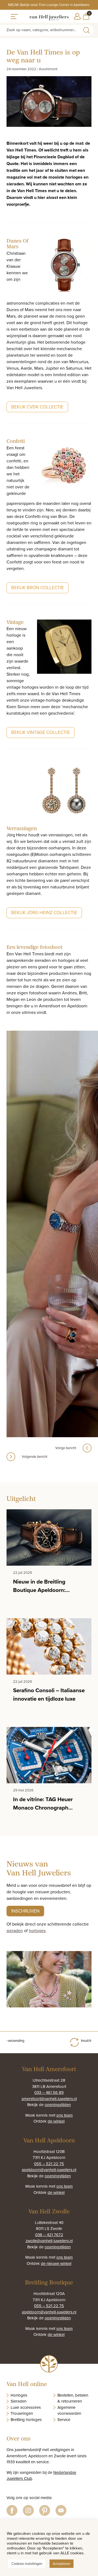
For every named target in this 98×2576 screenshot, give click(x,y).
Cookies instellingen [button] (27, 2564)
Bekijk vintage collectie (41, 732)
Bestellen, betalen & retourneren (73, 2398)
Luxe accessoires (26, 2407)
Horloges (19, 2395)
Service (64, 2419)
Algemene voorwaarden (69, 2410)
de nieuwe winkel (56, 2263)
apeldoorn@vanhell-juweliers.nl (49, 2170)
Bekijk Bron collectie (38, 588)
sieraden (15, 1930)
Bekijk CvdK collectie (37, 407)
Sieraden (19, 2401)
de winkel (56, 2121)
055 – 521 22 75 (49, 2164)
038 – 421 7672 (49, 2235)
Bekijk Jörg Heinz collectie (44, 913)
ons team (65, 2115)
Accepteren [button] (62, 2564)
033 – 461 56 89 (49, 2092)
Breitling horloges (26, 2419)
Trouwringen (22, 2413)
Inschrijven (25, 1911)
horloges (37, 1930)
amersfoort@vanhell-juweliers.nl (49, 2099)
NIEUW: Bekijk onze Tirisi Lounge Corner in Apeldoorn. (49, 5)
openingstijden (58, 2105)
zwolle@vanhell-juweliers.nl (49, 2241)
